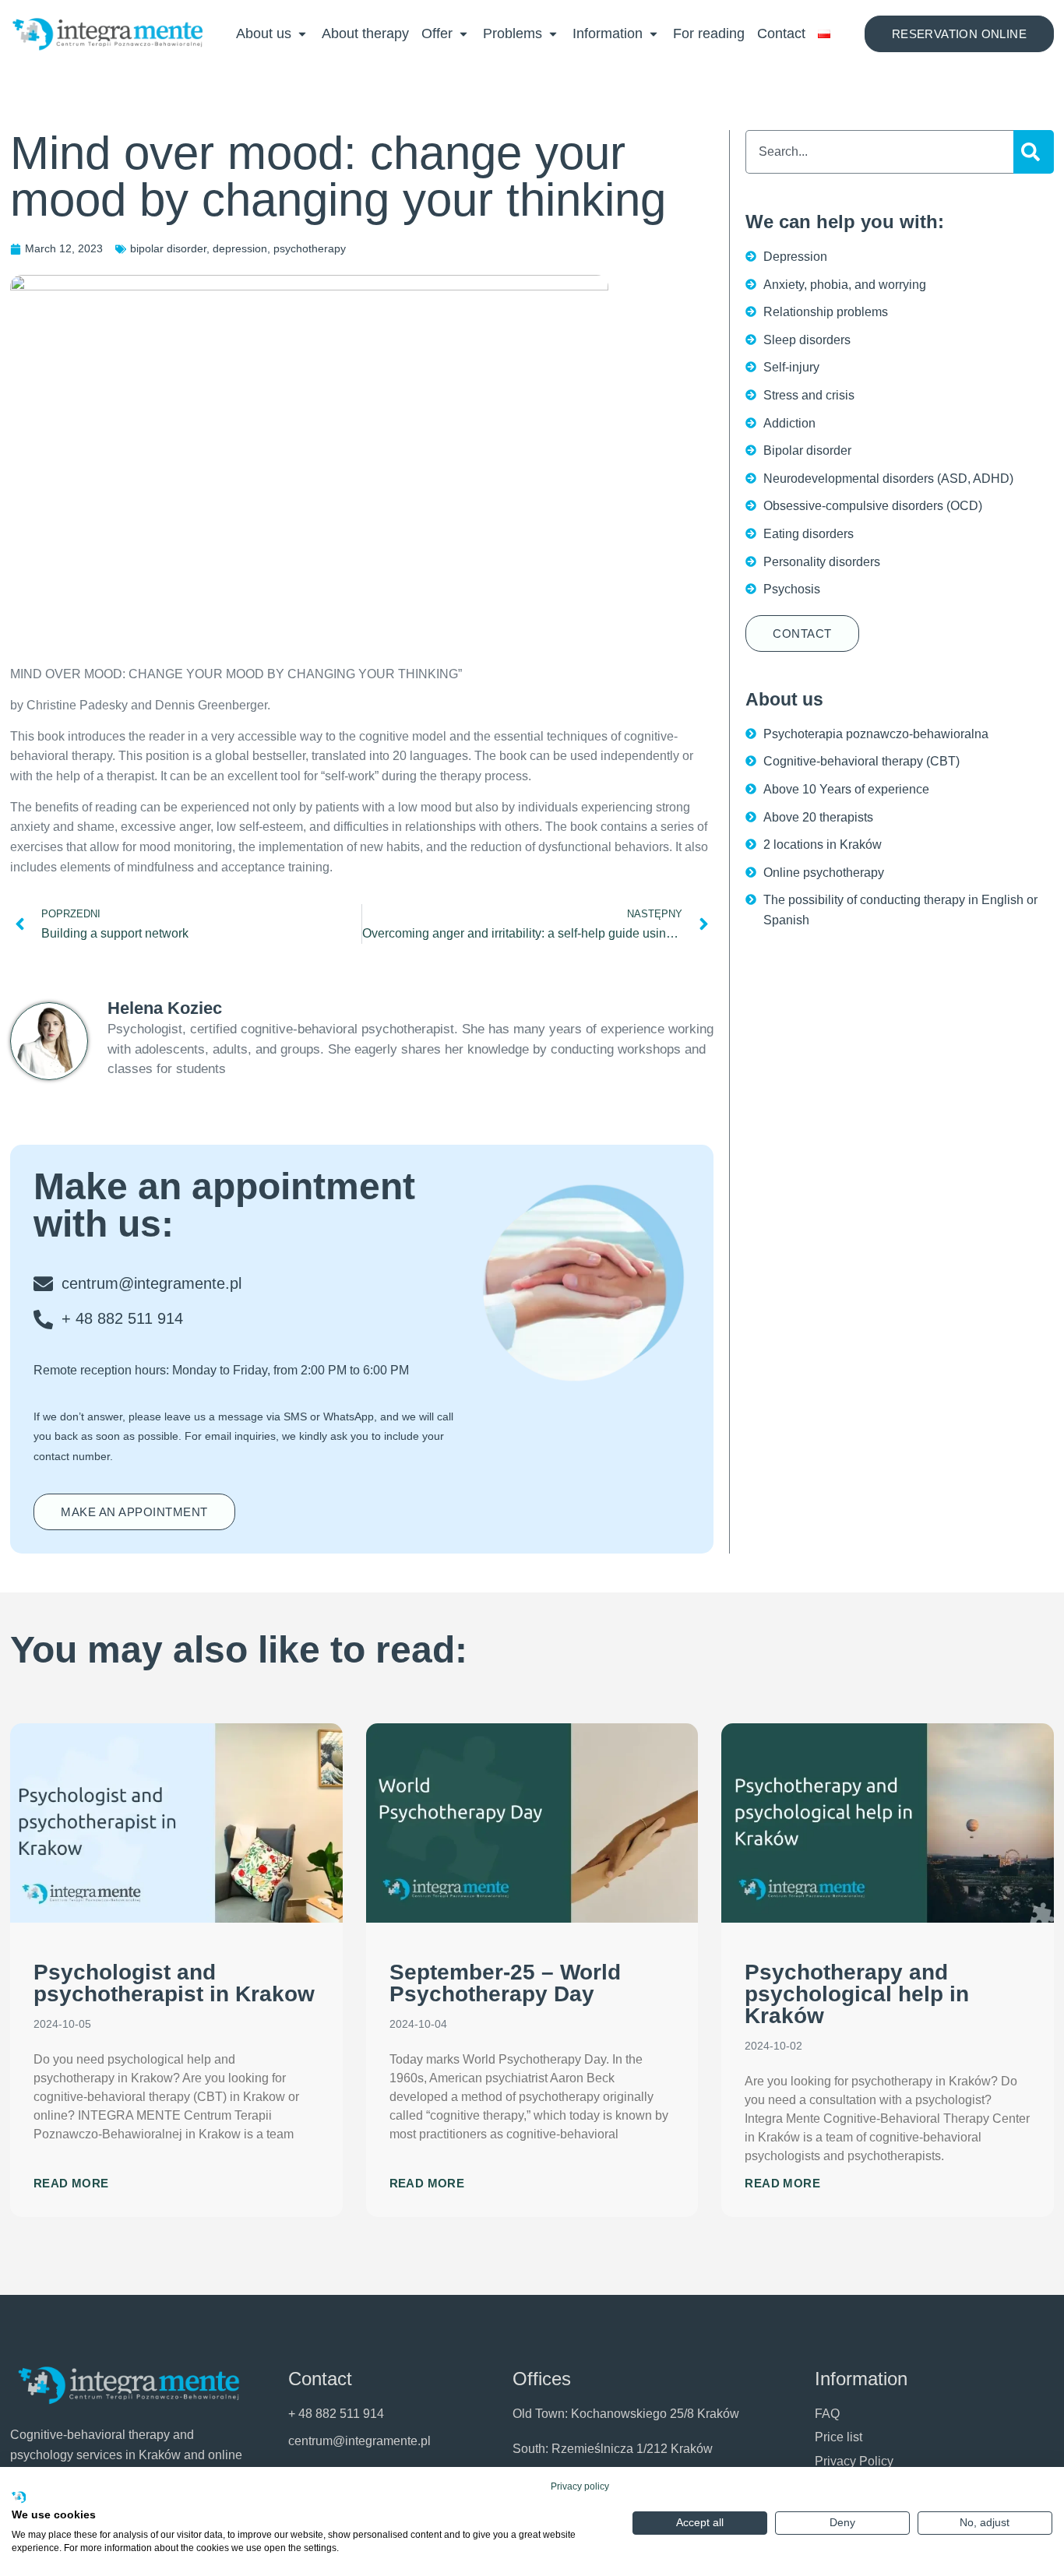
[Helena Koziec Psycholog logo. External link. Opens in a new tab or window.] (19, 2498)
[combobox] (879, 152)
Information (608, 33)
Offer (437, 33)
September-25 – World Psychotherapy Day (505, 1983)
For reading (709, 33)
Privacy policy (580, 2486)
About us (264, 33)
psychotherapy (310, 248)
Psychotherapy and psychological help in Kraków (857, 1994)
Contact (781, 33)
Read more (71, 2183)
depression (240, 248)
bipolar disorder (168, 248)
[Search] (1034, 152)
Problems (513, 33)
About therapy (365, 33)
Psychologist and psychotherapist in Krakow (174, 1983)
